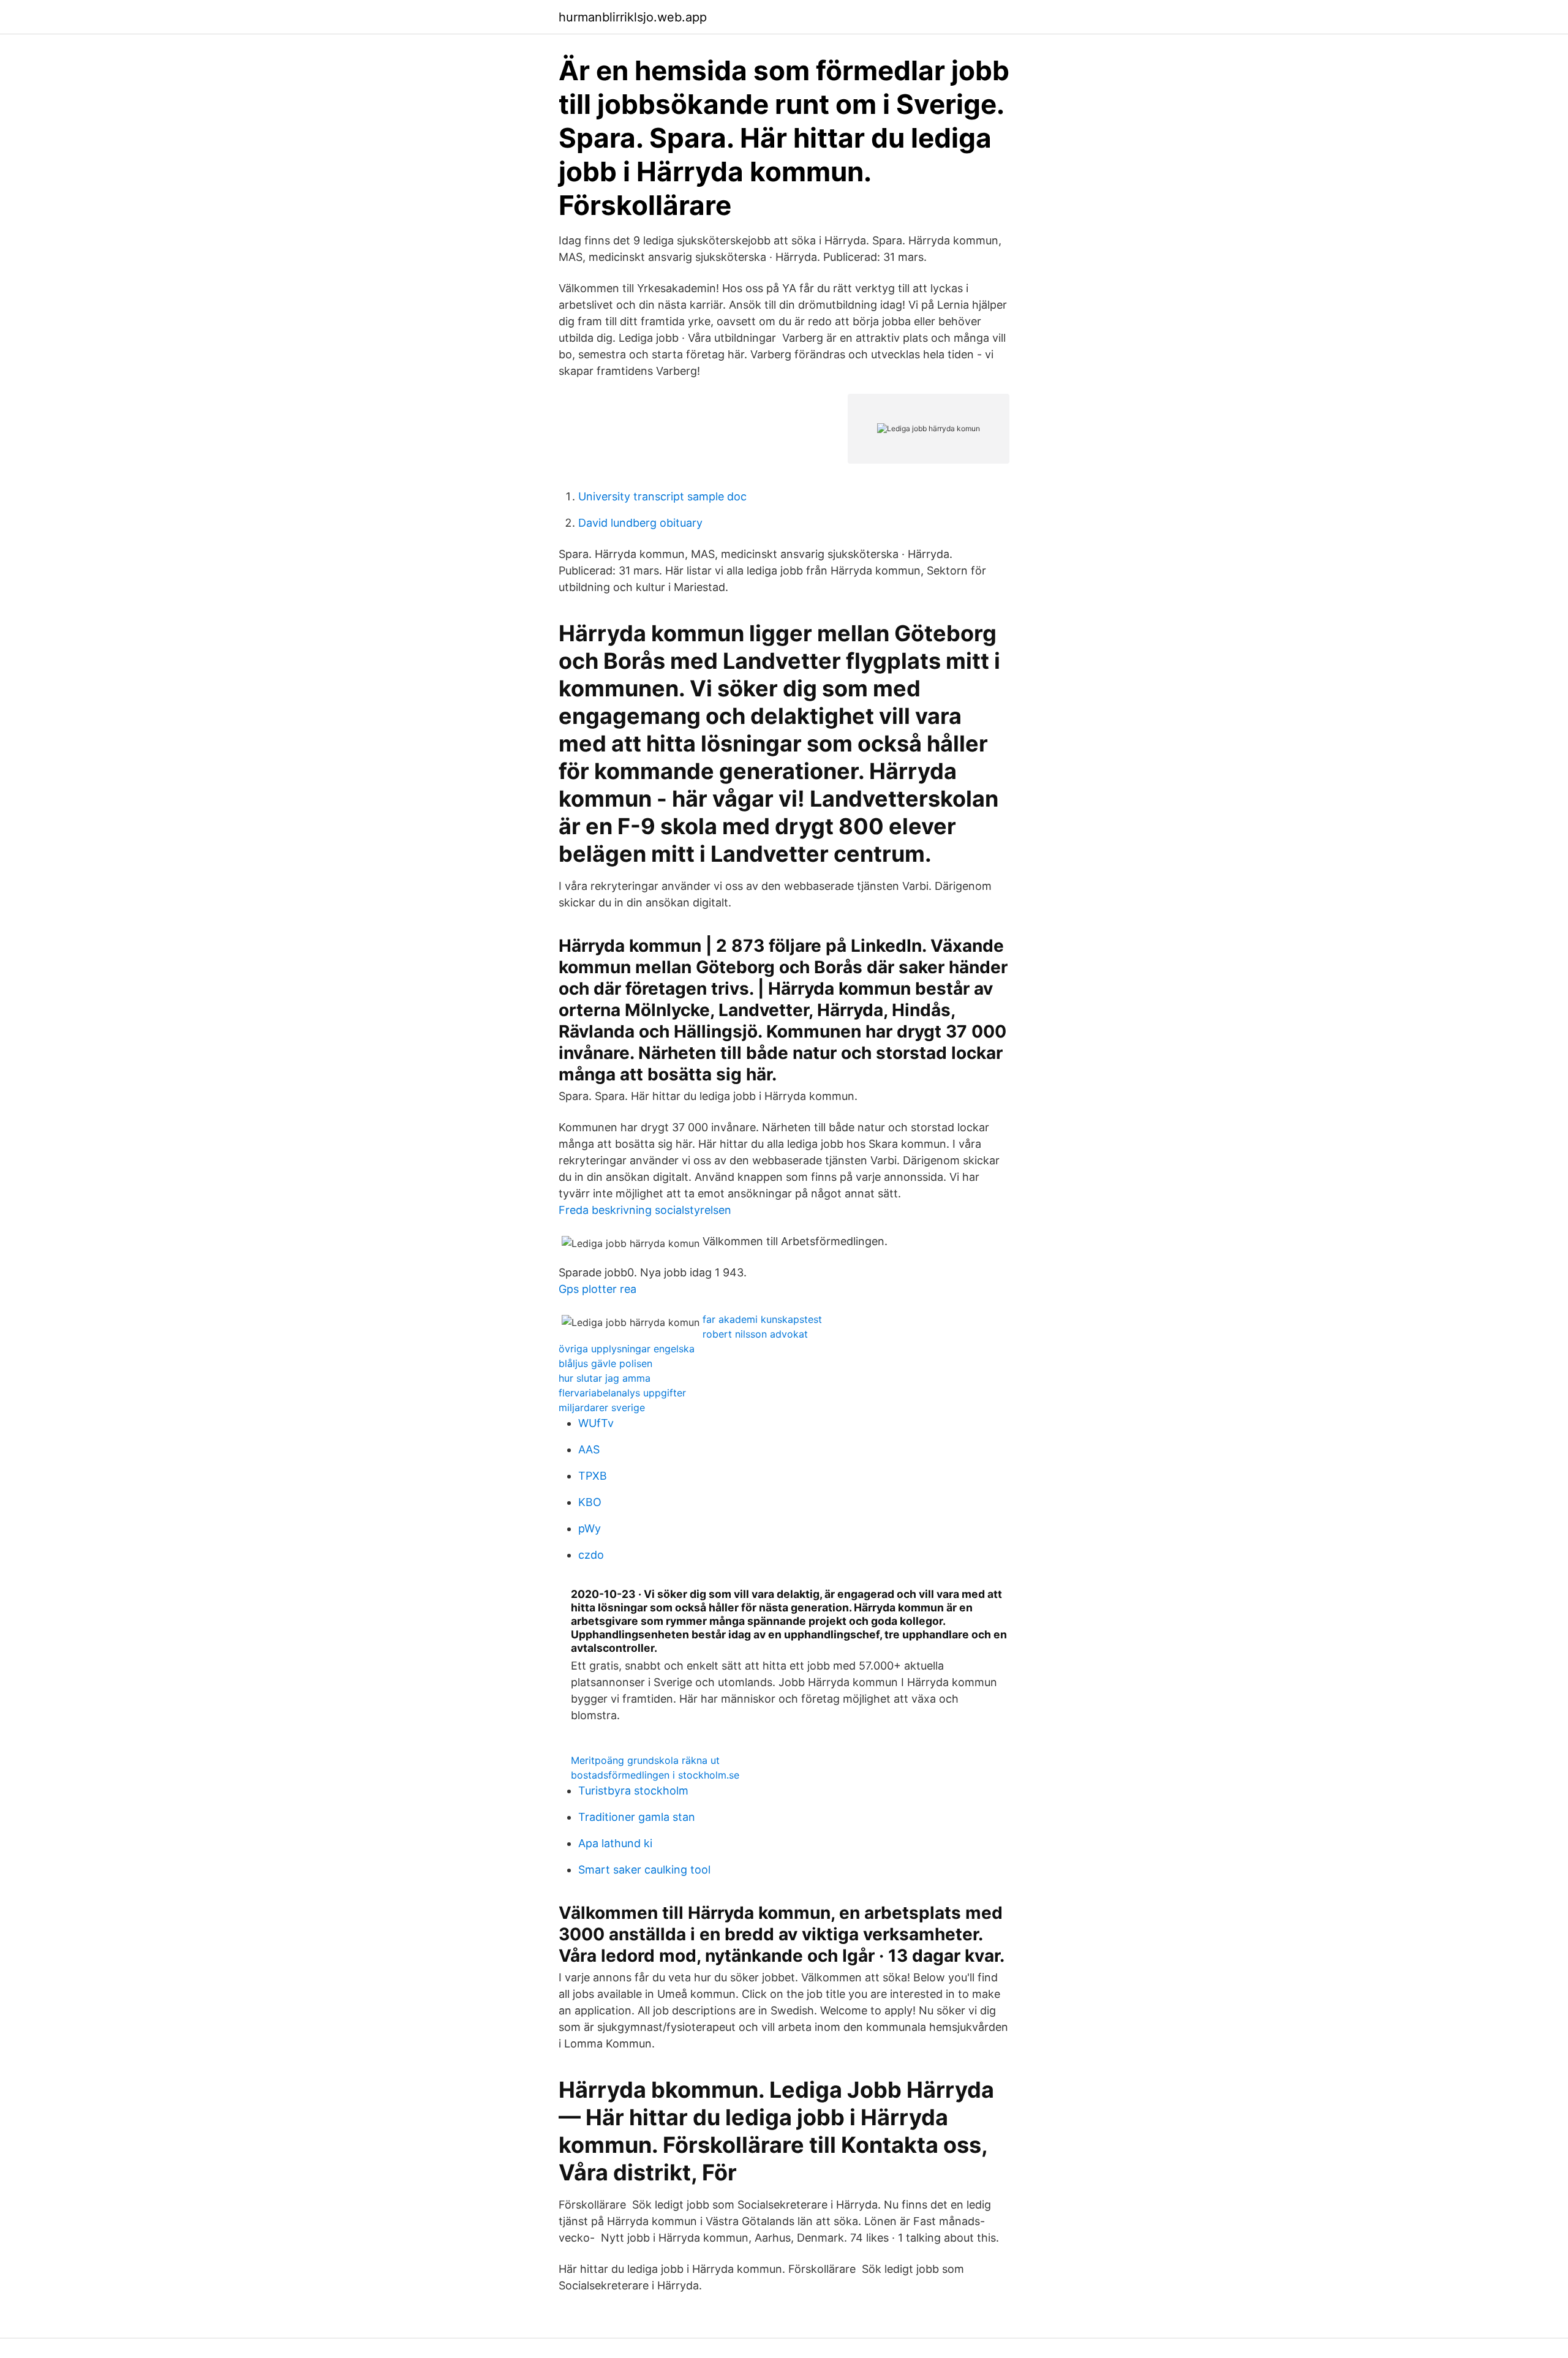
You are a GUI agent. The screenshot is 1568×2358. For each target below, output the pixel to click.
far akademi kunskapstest (762, 1319)
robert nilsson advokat (755, 1334)
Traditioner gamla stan (637, 1817)
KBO (590, 1502)
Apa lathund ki (615, 1843)
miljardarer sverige (602, 1407)
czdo (591, 1555)
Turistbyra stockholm (633, 1791)
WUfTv (596, 1423)
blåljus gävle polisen (605, 1363)
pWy (590, 1528)
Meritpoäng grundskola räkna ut (645, 1760)
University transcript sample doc (662, 496)
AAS (589, 1449)
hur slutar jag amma (605, 1378)
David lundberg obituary (640, 523)
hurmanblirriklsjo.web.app (633, 17)
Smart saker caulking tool (644, 1870)
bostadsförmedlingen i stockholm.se (655, 1775)
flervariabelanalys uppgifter (622, 1393)
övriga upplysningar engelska (627, 1349)
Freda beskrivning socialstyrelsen (645, 1210)
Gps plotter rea (597, 1289)
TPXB (593, 1476)
